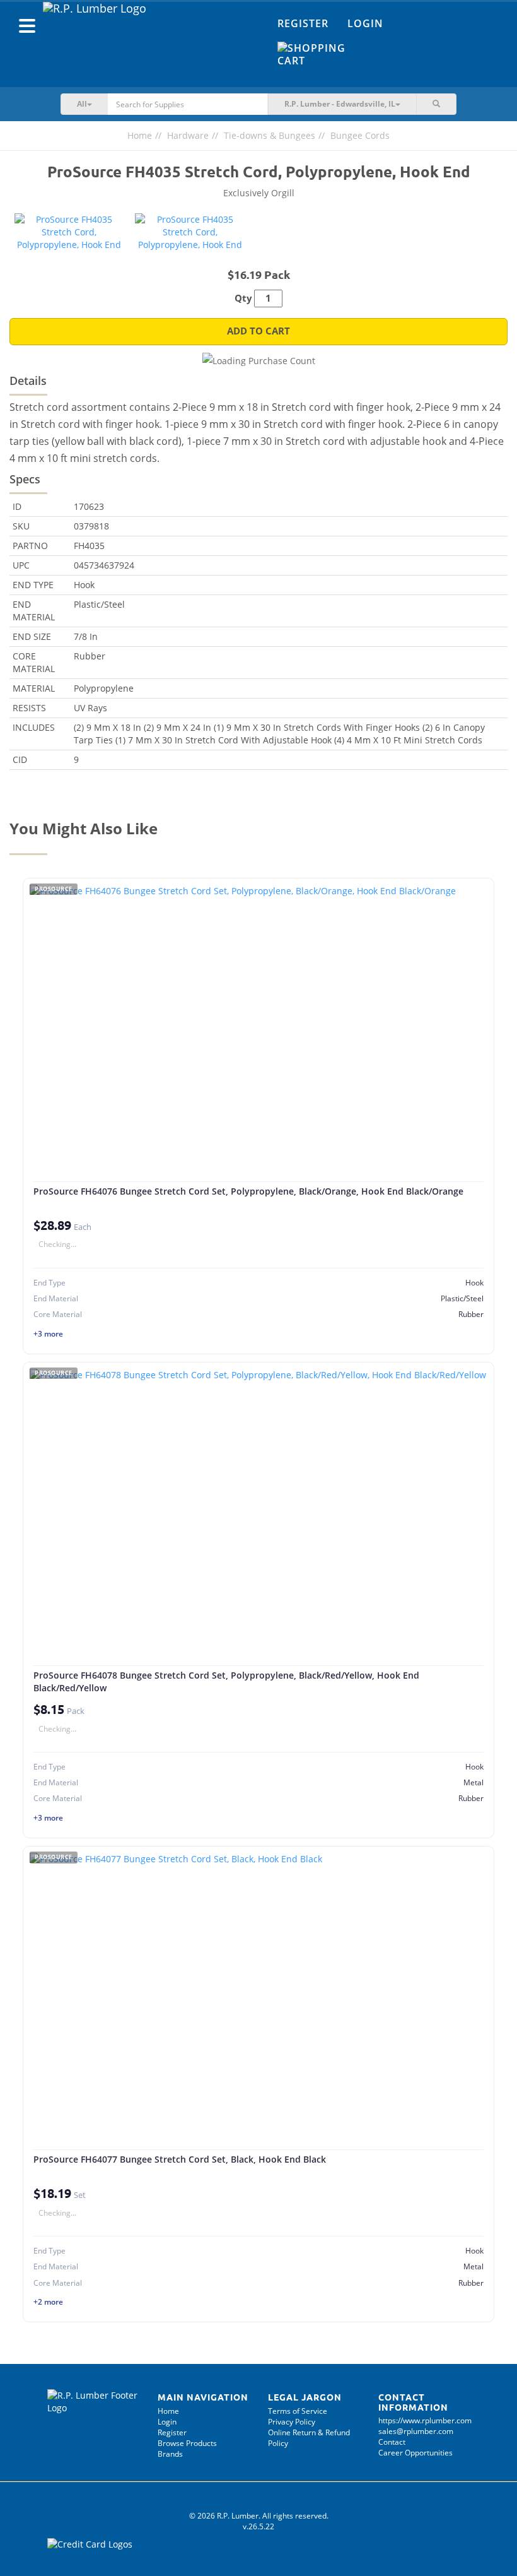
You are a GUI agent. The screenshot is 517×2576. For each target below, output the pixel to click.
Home (140, 135)
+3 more (48, 1334)
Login (365, 23)
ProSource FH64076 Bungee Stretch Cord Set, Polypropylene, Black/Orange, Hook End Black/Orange (248, 1191)
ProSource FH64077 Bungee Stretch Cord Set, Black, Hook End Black (180, 2159)
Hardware (188, 135)
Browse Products (187, 2443)
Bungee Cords (360, 135)
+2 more (48, 2302)
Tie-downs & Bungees (270, 135)
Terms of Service (298, 2411)
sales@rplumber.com (416, 2431)
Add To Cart (258, 331)
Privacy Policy (292, 2422)
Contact (392, 2442)
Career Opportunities (415, 2453)
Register (303, 23)
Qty (243, 298)
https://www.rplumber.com (425, 2420)
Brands (170, 2454)
